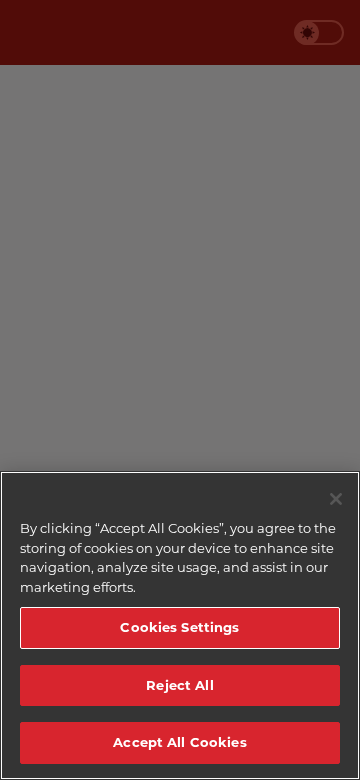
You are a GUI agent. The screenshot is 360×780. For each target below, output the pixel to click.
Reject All (179, 685)
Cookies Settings (179, 627)
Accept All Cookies (179, 742)
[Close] (336, 499)
